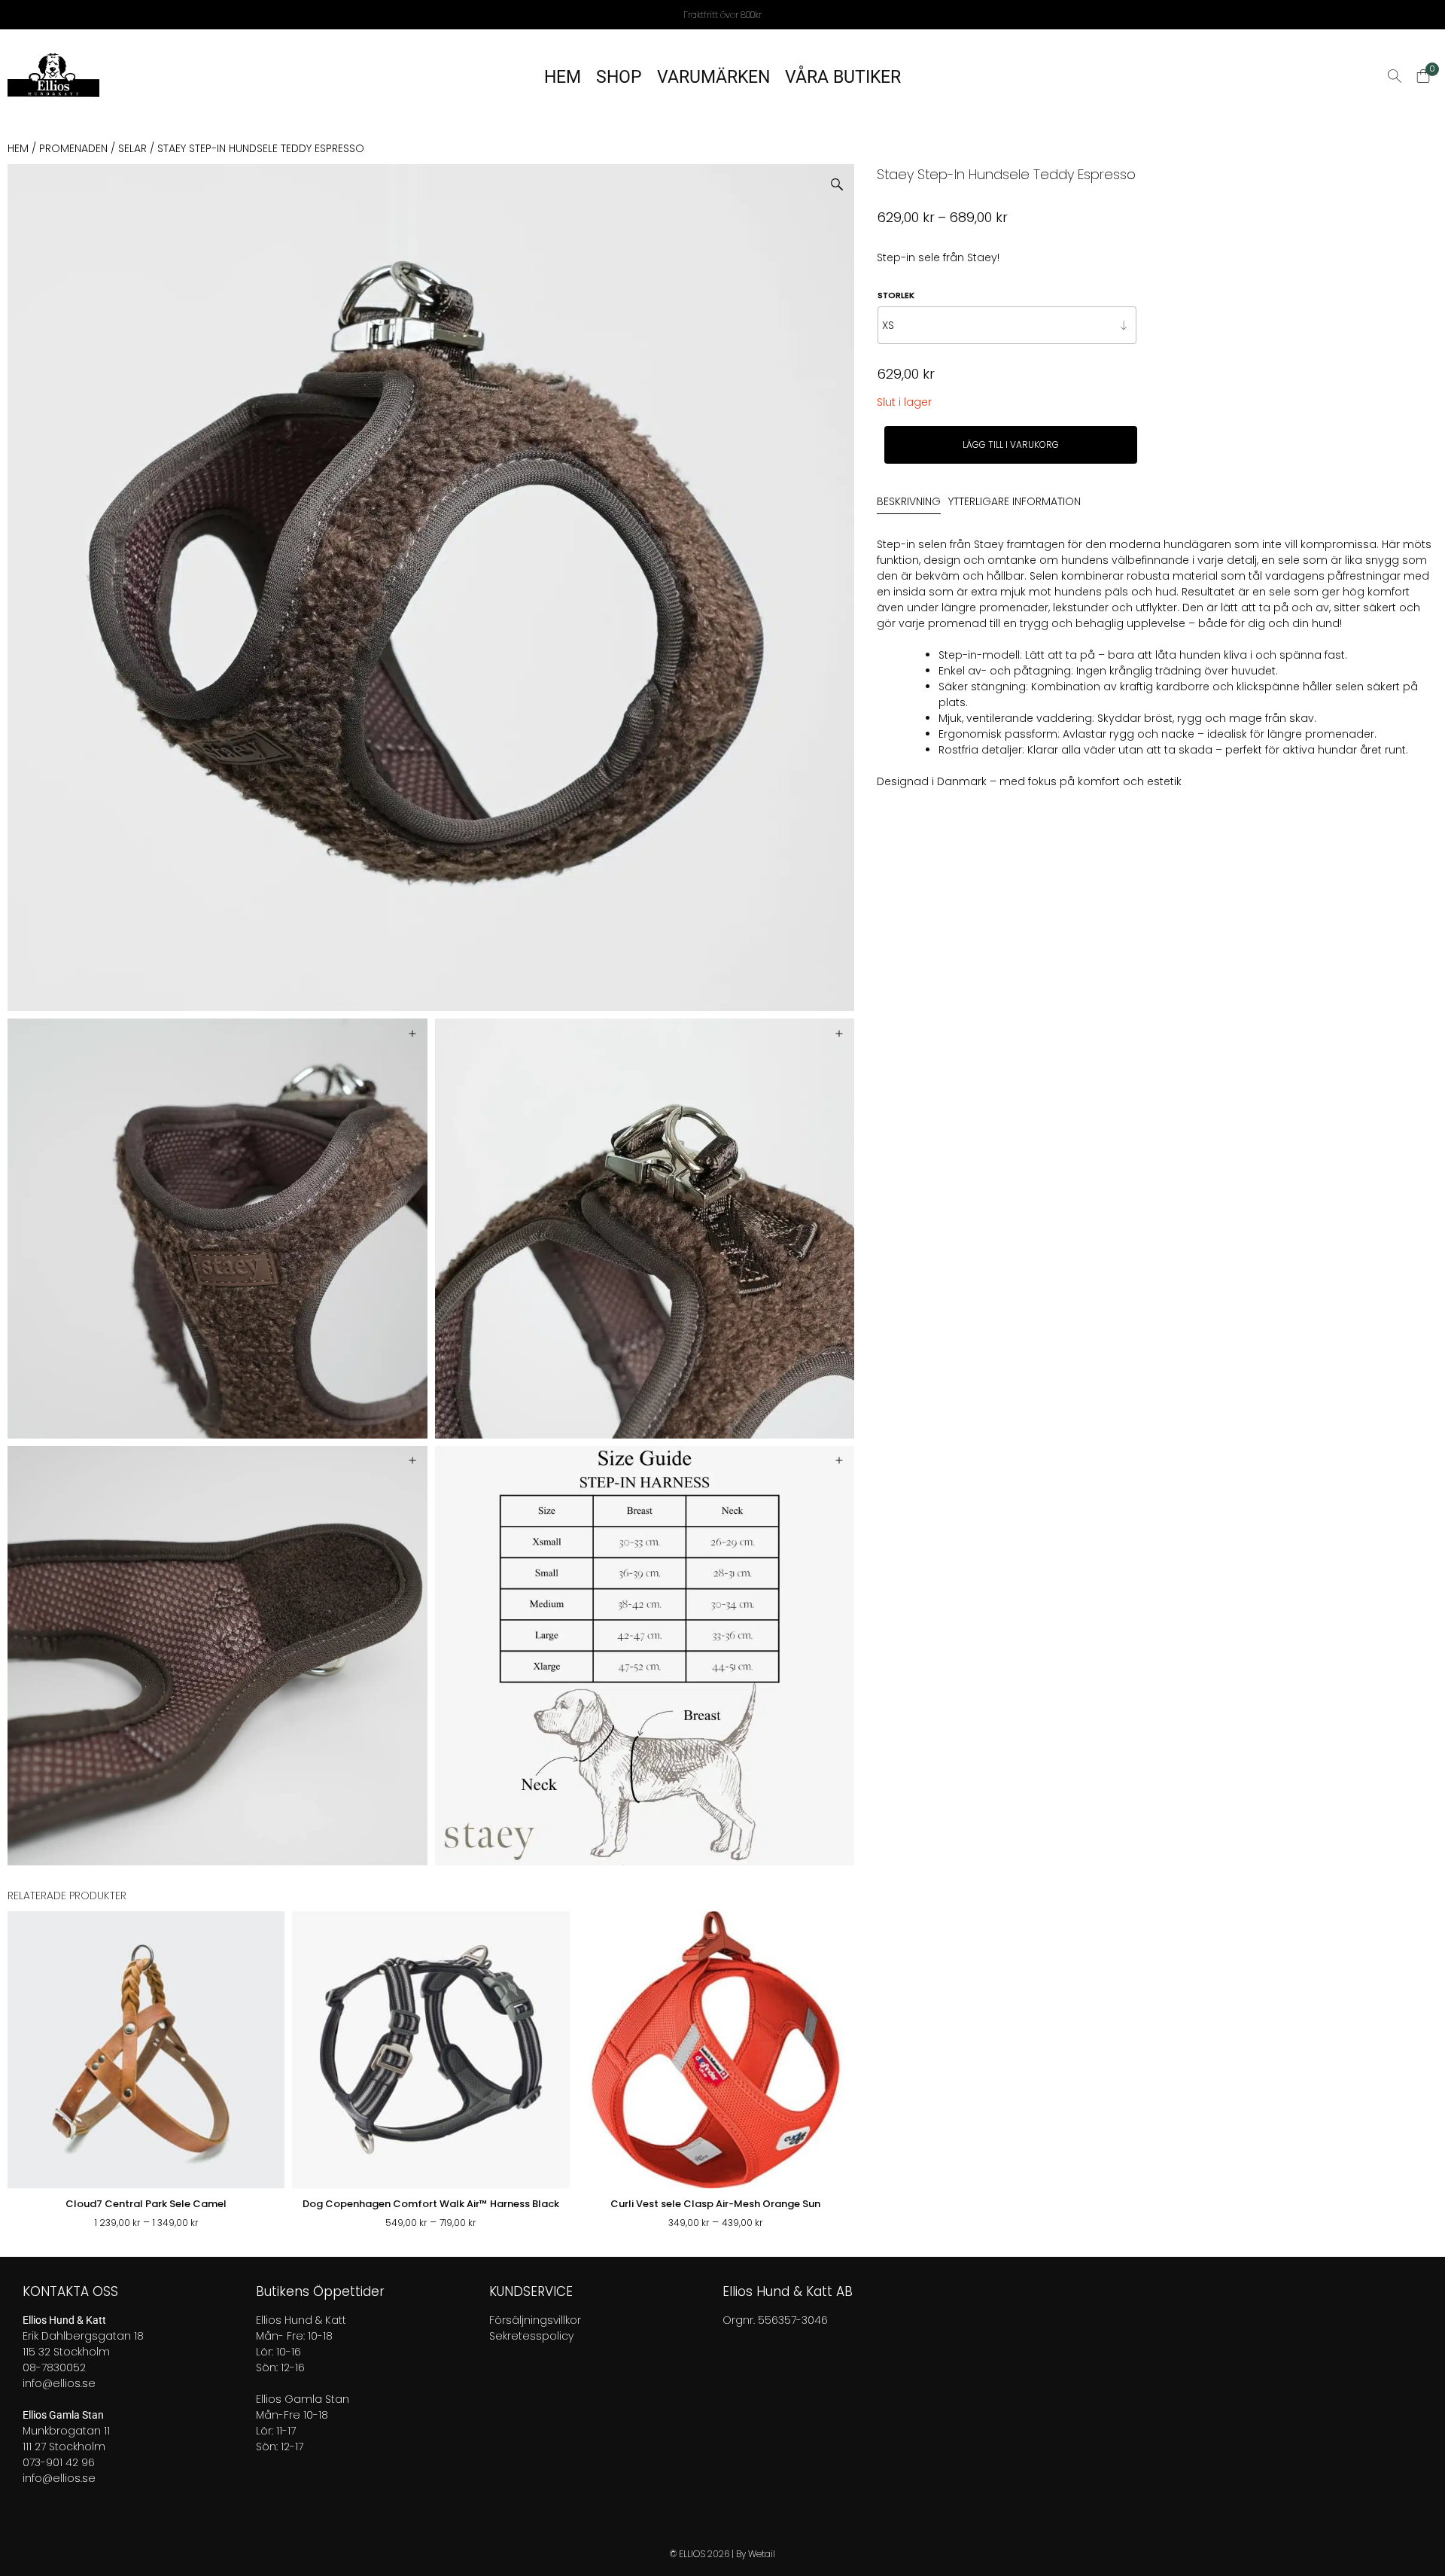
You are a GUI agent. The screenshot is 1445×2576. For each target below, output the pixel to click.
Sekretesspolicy (531, 2336)
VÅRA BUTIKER (843, 77)
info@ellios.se (59, 2383)
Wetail (762, 2554)
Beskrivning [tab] (909, 502)
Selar (132, 148)
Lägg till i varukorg (1011, 445)
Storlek (896, 295)
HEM (563, 77)
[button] (843, 179)
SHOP (619, 77)
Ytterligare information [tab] (1015, 502)
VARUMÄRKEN (713, 77)
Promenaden (73, 148)
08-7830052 (54, 2367)
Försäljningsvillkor (535, 2320)
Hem (18, 148)
